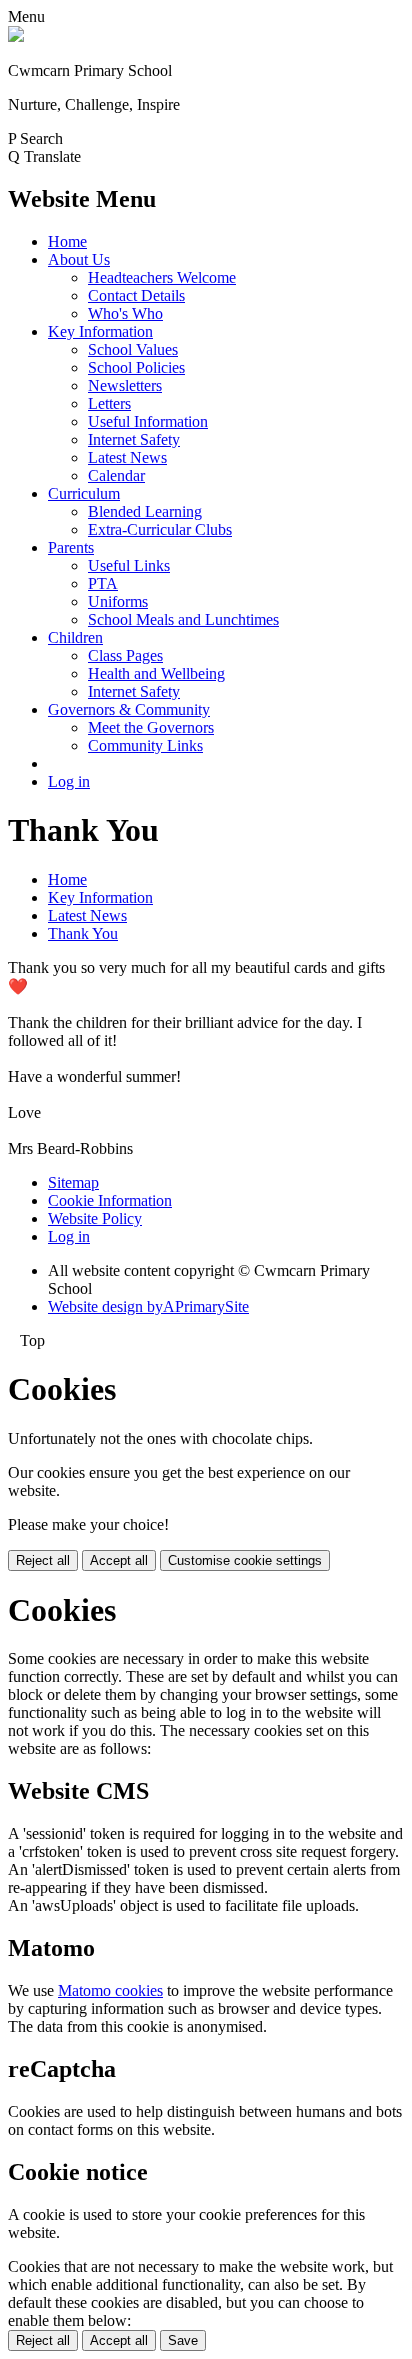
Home (67, 241)
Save (183, 2340)
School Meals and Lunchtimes (183, 619)
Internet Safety (134, 439)
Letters (109, 403)
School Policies (136, 367)
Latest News (127, 457)
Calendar (116, 475)
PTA (103, 583)
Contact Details (136, 295)
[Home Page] (16, 36)
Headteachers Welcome (162, 277)
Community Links (145, 745)
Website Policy (95, 1218)
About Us (79, 259)
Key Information (100, 331)
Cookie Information (110, 1200)
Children (75, 637)
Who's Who (125, 313)
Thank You (83, 933)
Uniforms (118, 601)
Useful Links (129, 565)
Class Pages (125, 655)
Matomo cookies (110, 1990)
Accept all (119, 1560)
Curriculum (84, 493)
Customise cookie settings (245, 1560)
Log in (69, 781)
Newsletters (125, 385)
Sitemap (73, 1182)
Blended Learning (145, 511)
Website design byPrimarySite (148, 1306)
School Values (133, 349)
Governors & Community (129, 709)
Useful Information (148, 421)
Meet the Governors (151, 727)
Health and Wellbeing (156, 673)
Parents (71, 547)
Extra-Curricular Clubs (160, 529)
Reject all (43, 1560)
